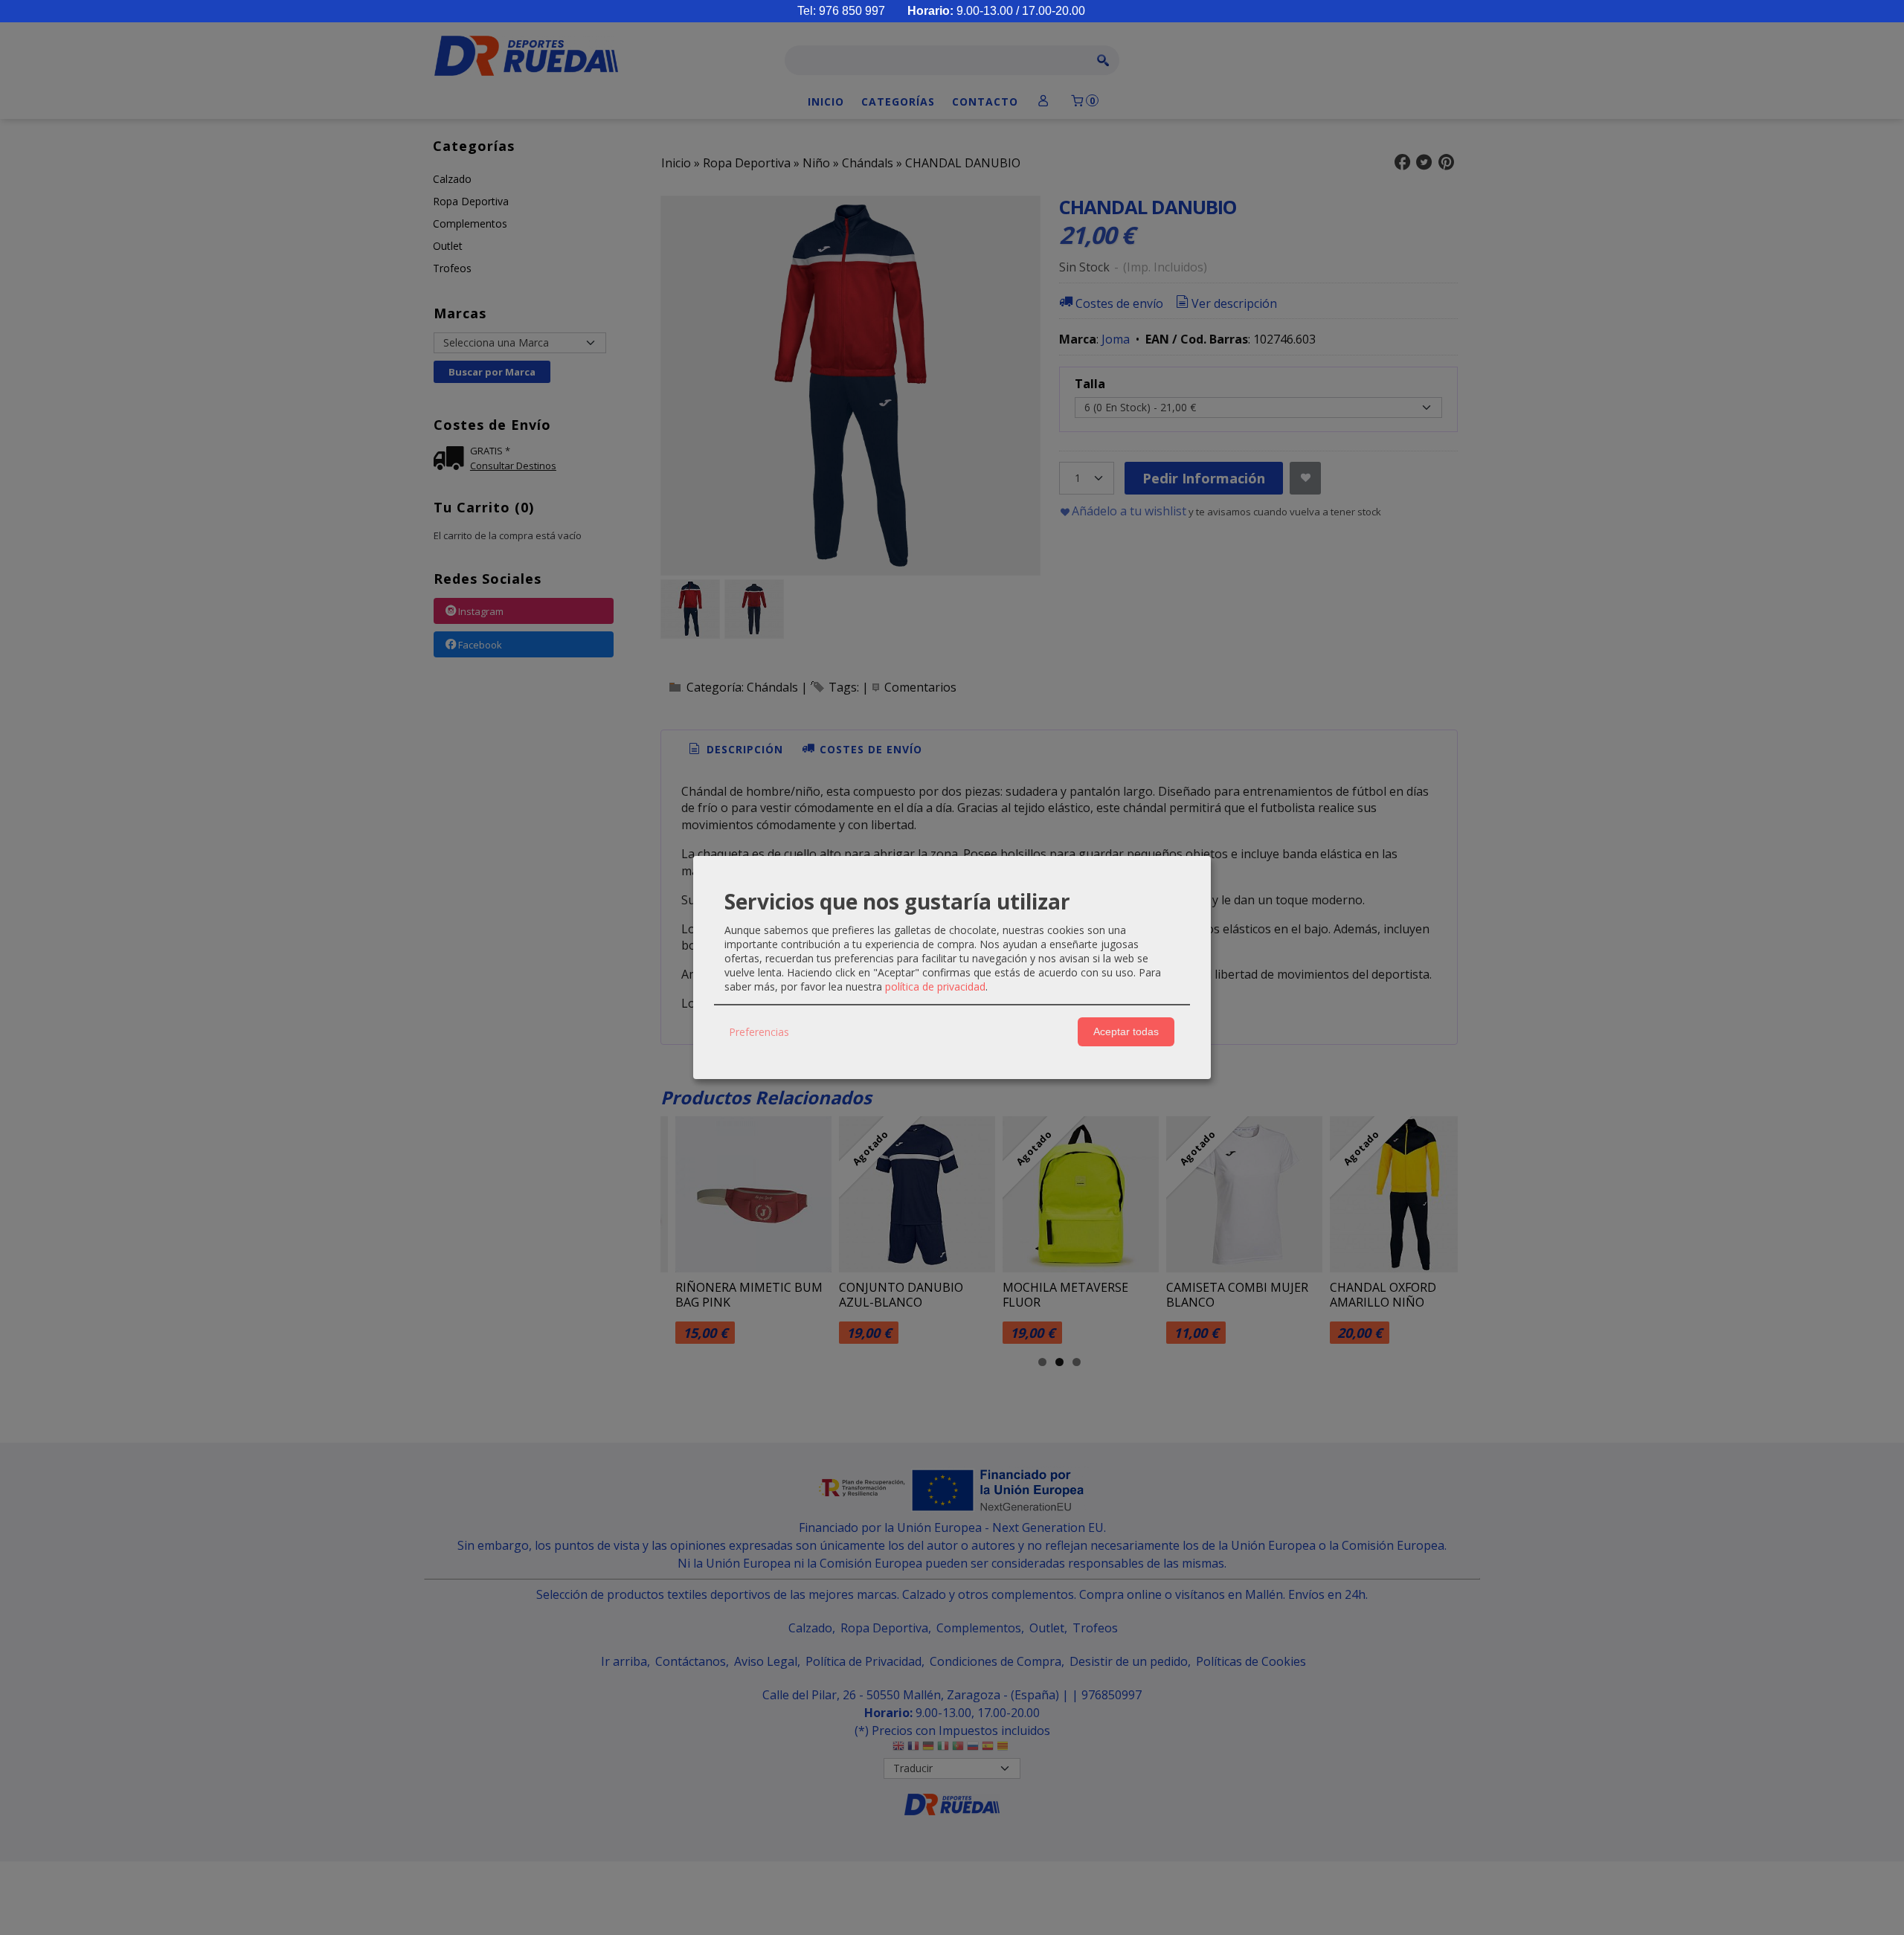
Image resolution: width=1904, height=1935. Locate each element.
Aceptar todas (1126, 1031)
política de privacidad (935, 986)
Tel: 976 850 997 (841, 11)
